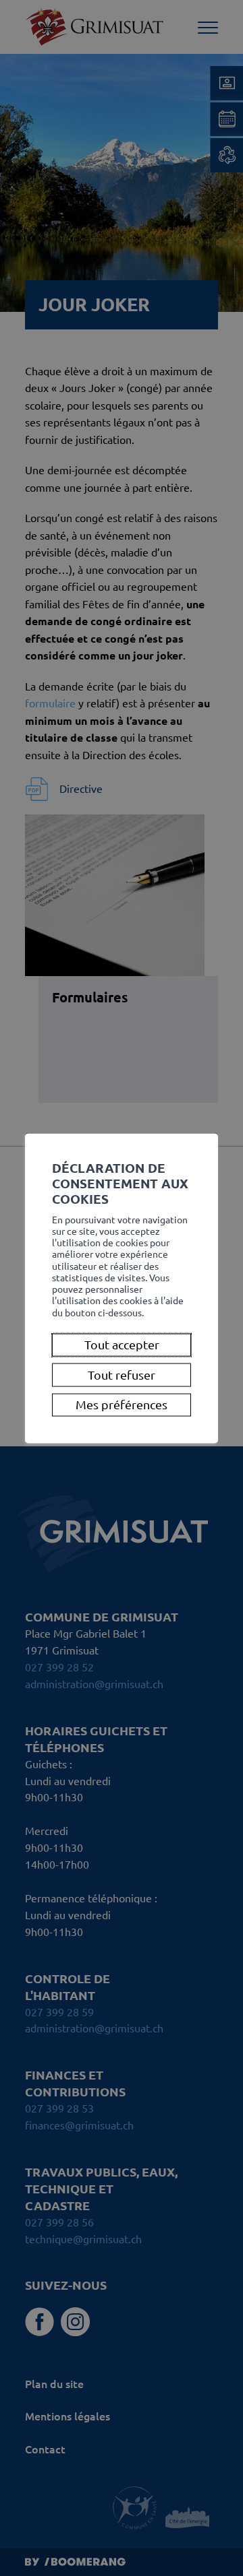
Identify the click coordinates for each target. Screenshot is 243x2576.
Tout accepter (122, 1345)
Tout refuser (122, 1374)
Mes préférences (122, 1404)
